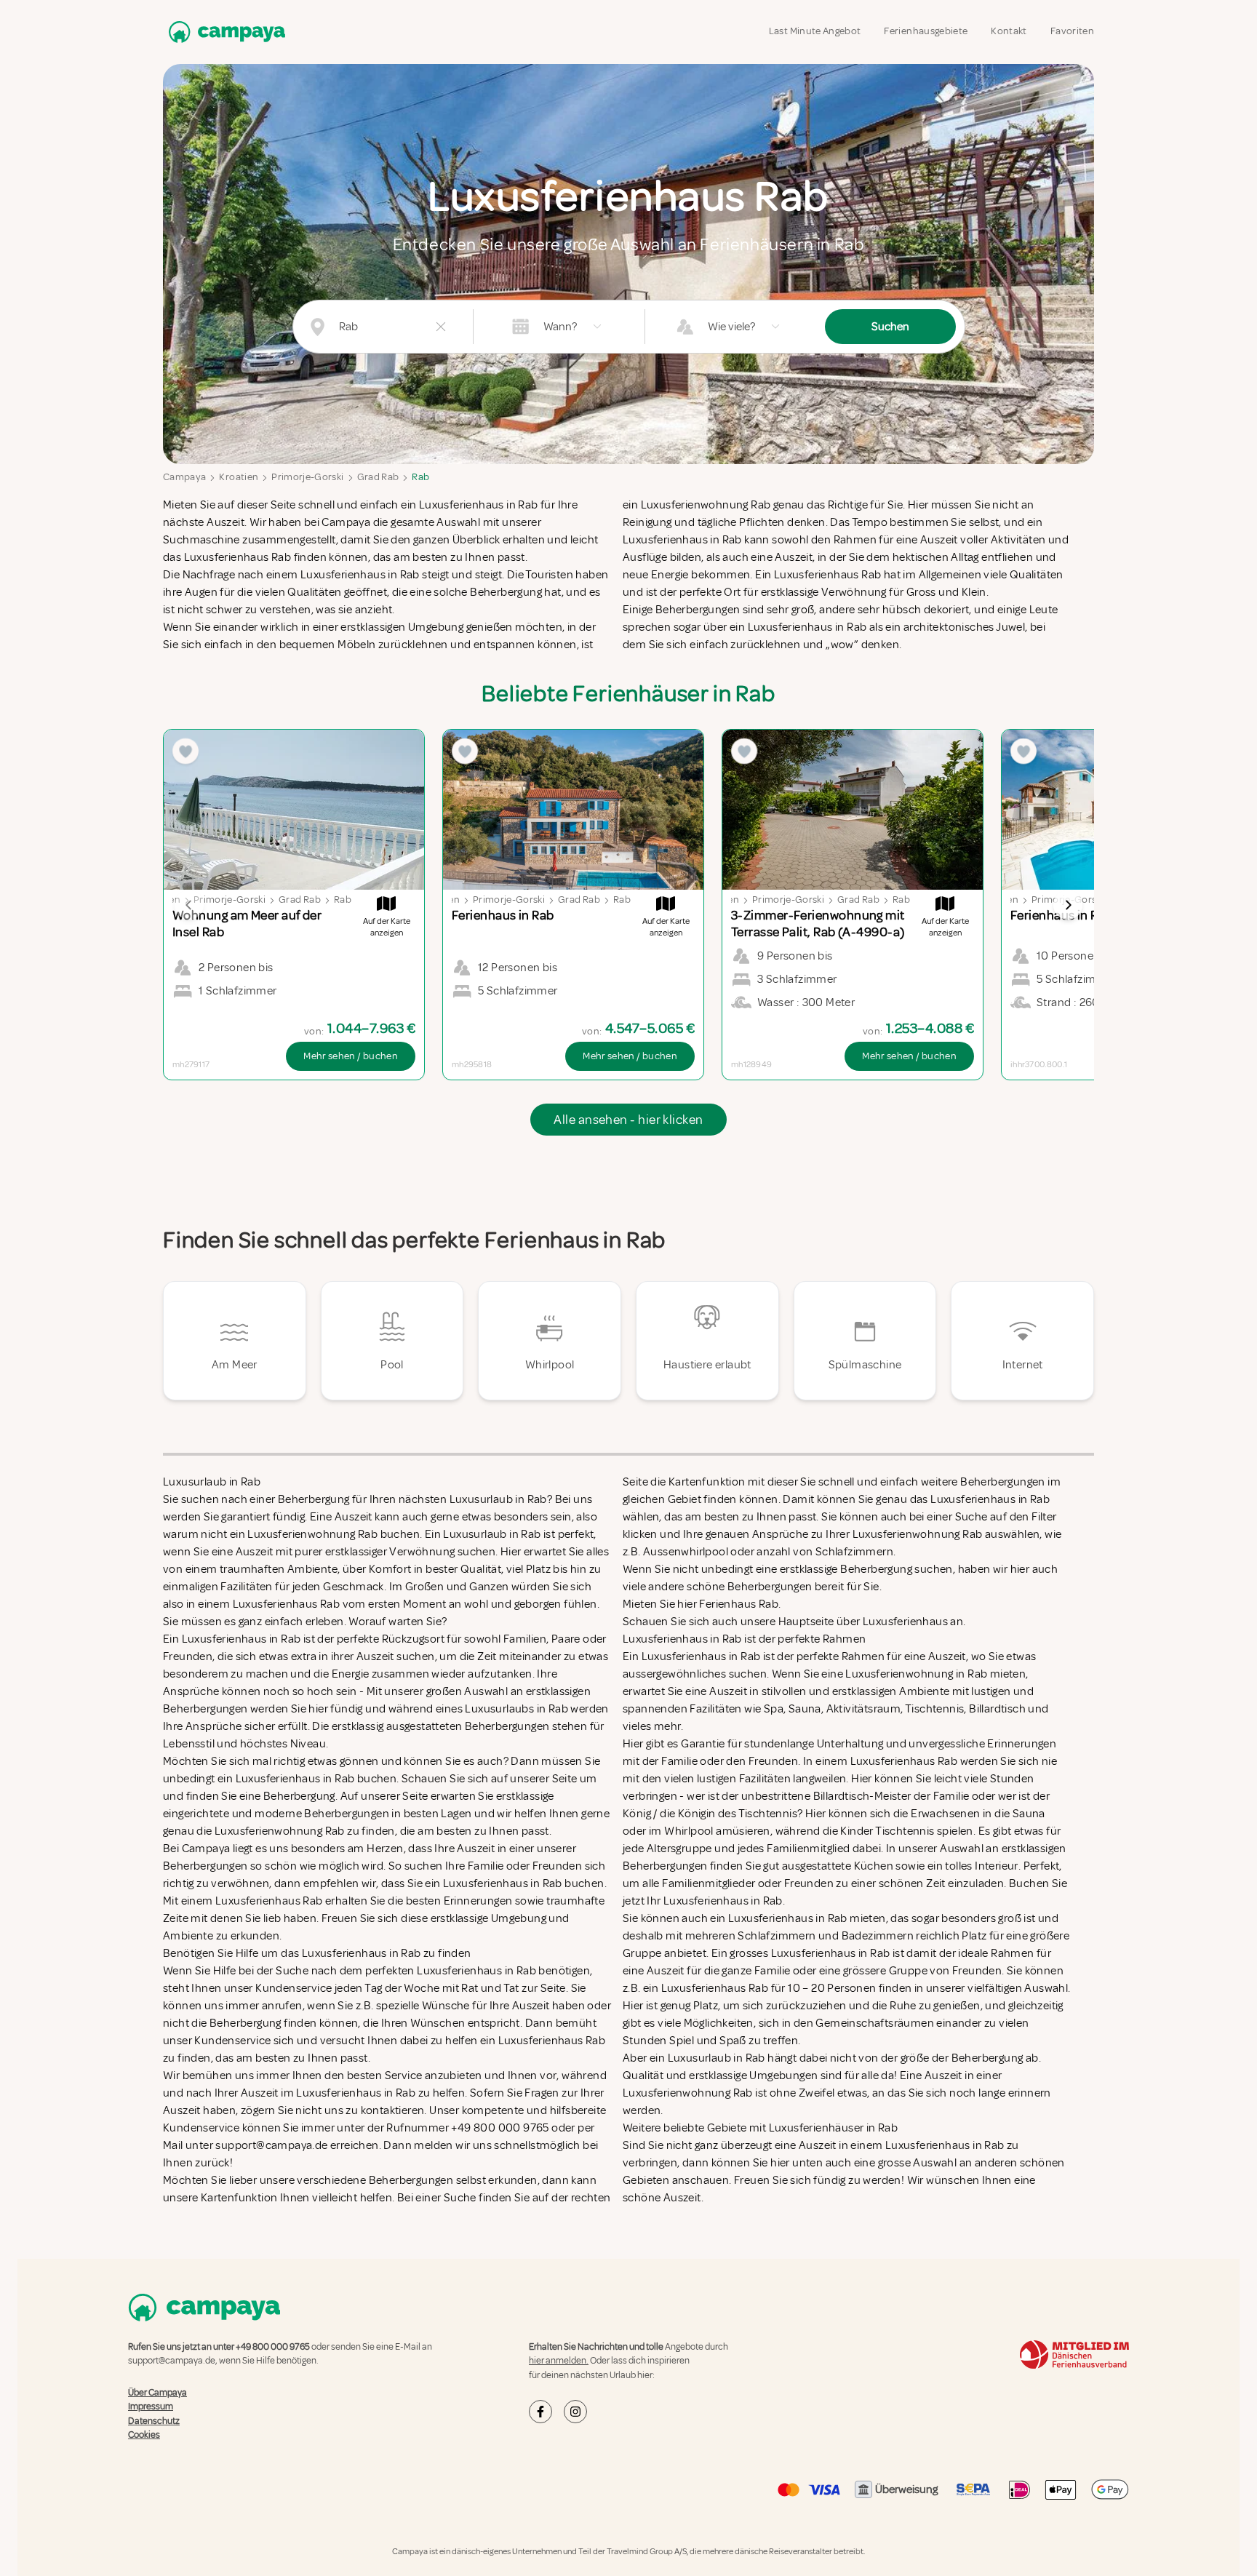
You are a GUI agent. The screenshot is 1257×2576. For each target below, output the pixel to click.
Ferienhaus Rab (739, 1604)
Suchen (890, 327)
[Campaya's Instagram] (575, 2412)
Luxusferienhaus (905, 1622)
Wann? (560, 327)
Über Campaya (157, 2393)
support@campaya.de (172, 2361)
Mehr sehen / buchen (351, 1056)
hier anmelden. (559, 2361)
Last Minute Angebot (815, 31)
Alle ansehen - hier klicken (628, 1120)
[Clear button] (441, 327)
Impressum (151, 2406)
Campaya (184, 477)
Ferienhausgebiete (926, 31)
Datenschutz (154, 2421)
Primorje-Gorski (307, 477)
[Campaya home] (224, 32)
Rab (420, 477)
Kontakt (1009, 31)
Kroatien (239, 477)
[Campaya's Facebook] (540, 2412)
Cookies (144, 2435)
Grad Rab (378, 477)
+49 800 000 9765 (273, 2347)
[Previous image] (189, 905)
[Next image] (1068, 905)
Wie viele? (731, 327)
